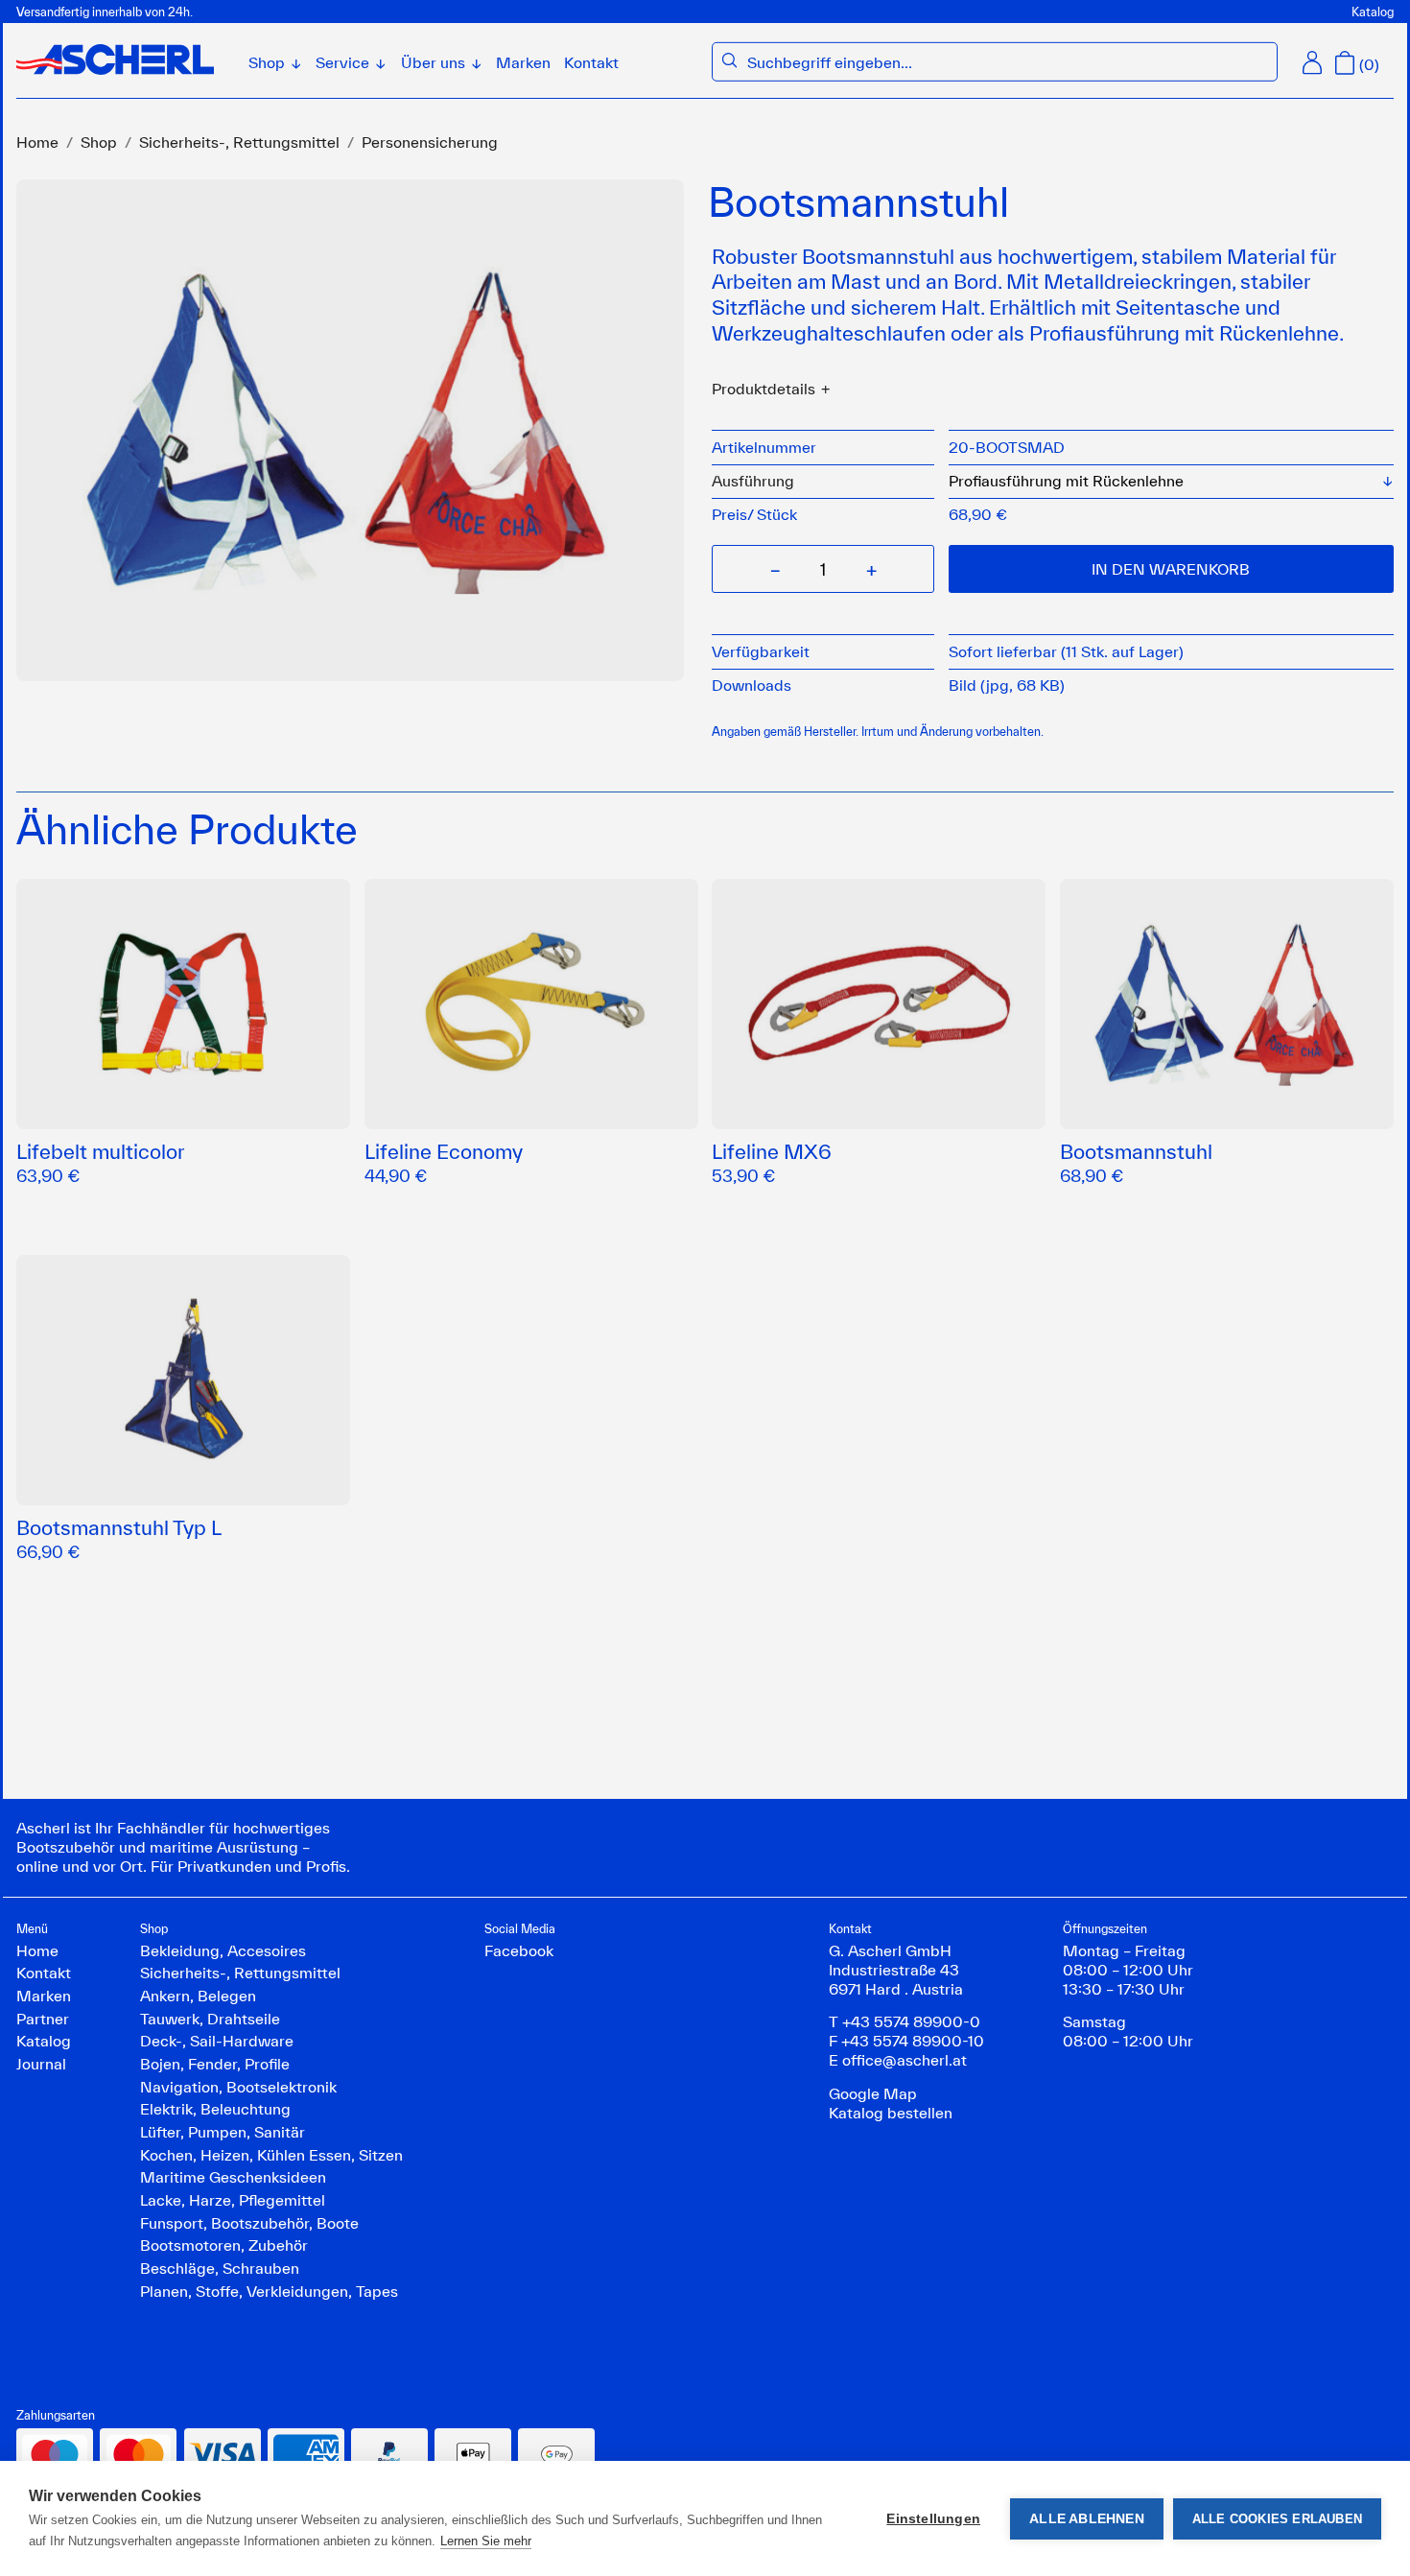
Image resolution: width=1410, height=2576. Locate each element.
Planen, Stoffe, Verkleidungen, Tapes (269, 2291)
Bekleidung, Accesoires (223, 1950)
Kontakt (591, 62)
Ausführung (753, 481)
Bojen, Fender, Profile (215, 2064)
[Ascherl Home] (115, 59)
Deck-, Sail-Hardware (217, 2041)
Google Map (873, 2093)
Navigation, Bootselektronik (238, 2087)
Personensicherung (430, 142)
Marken (523, 62)
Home (37, 142)
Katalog (1373, 12)
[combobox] (1007, 63)
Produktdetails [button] (764, 389)
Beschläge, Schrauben (220, 2268)
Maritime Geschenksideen (233, 2177)
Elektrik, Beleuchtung (215, 2109)
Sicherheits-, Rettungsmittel (239, 142)
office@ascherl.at (905, 2060)
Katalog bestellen (891, 2113)
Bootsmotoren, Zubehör (224, 2245)
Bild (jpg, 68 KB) (1007, 685)
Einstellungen (933, 2519)
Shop (99, 142)
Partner (43, 2019)
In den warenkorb (1171, 569)
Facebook (519, 1950)
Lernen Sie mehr (486, 2541)
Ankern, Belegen (198, 1996)
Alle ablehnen (1087, 2519)
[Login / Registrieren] (1312, 62)
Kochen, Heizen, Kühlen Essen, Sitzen (271, 2155)
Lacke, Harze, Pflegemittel (233, 2200)
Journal (41, 2064)
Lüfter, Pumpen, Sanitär (223, 2132)
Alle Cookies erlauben (1277, 2519)
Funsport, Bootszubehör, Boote (249, 2223)
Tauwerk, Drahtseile (210, 2019)
